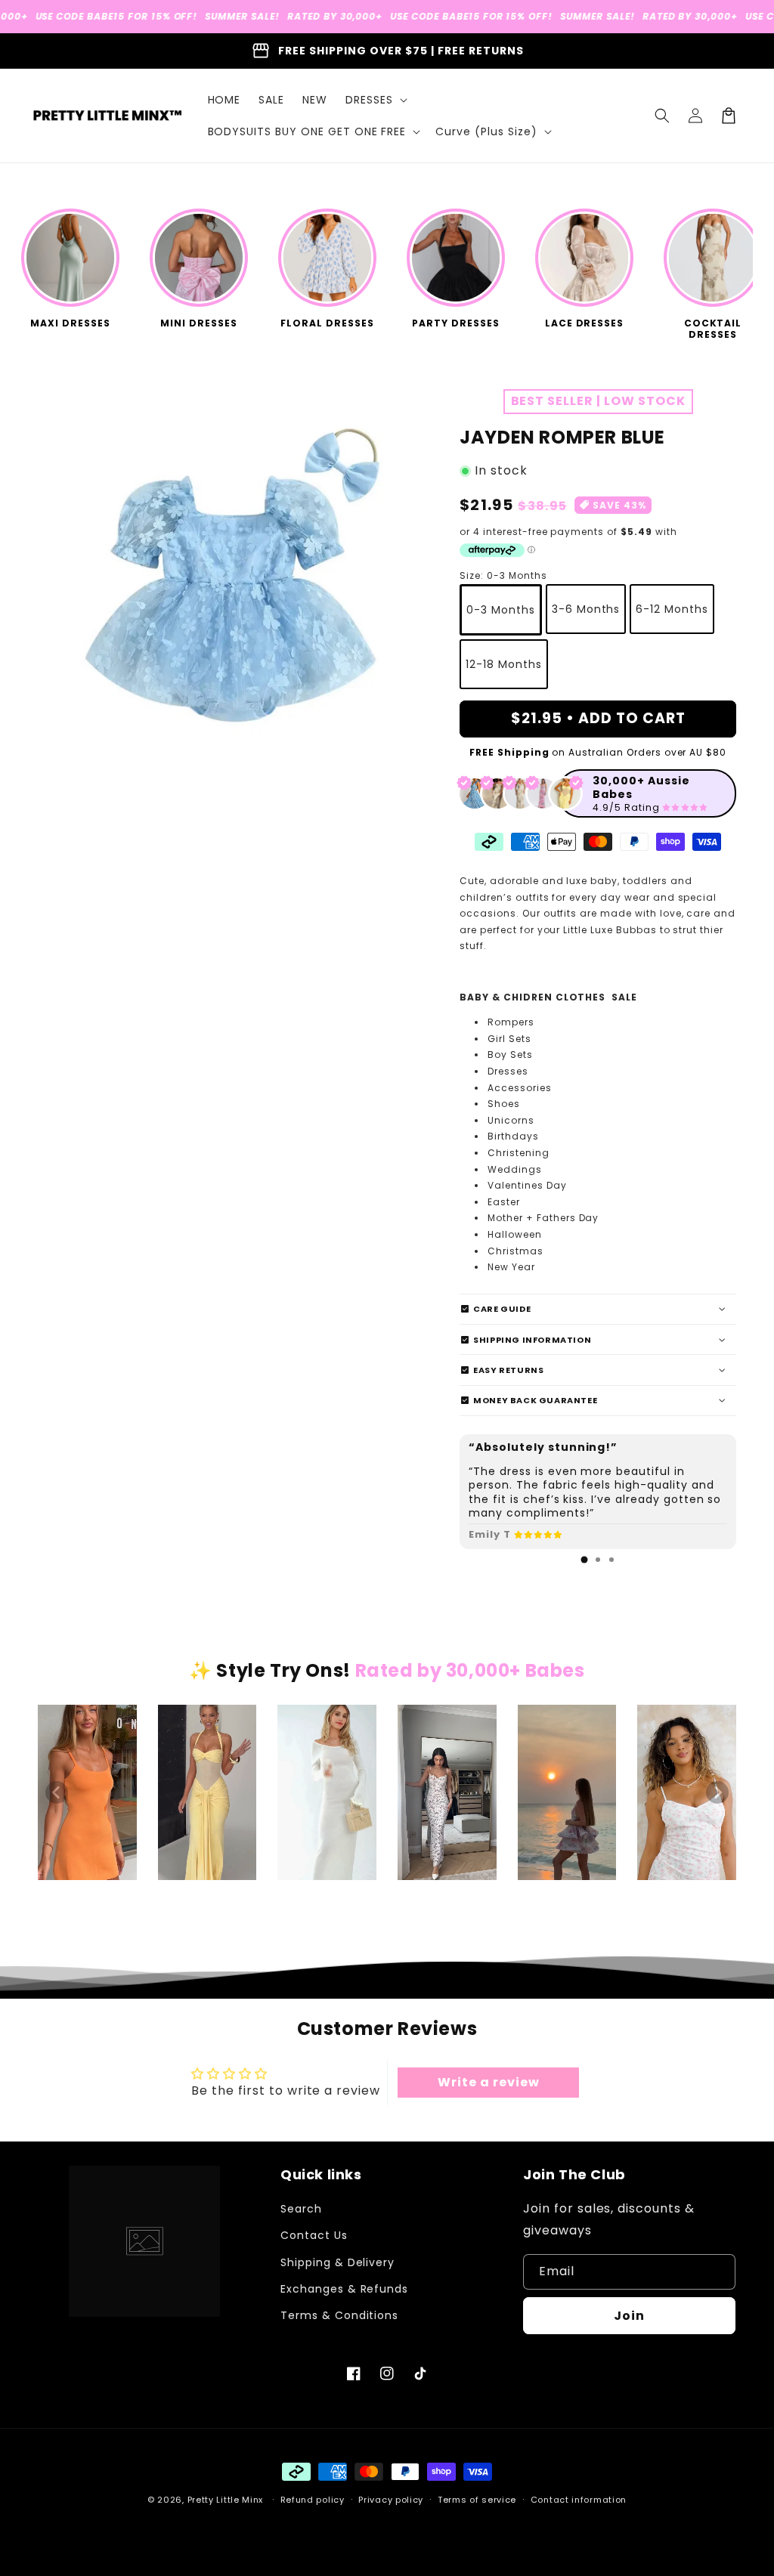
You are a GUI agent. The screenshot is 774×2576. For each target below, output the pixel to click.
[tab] (584, 1560)
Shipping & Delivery (337, 2262)
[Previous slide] (57, 1792)
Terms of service (477, 2500)
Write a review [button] (488, 2082)
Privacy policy (391, 2500)
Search (301, 2209)
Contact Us (314, 2235)
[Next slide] (717, 1792)
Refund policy (313, 2500)
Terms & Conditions (339, 2315)
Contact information (579, 2500)
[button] (375, 100)
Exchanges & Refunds (344, 2289)
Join (629, 2316)
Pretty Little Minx (226, 2500)
